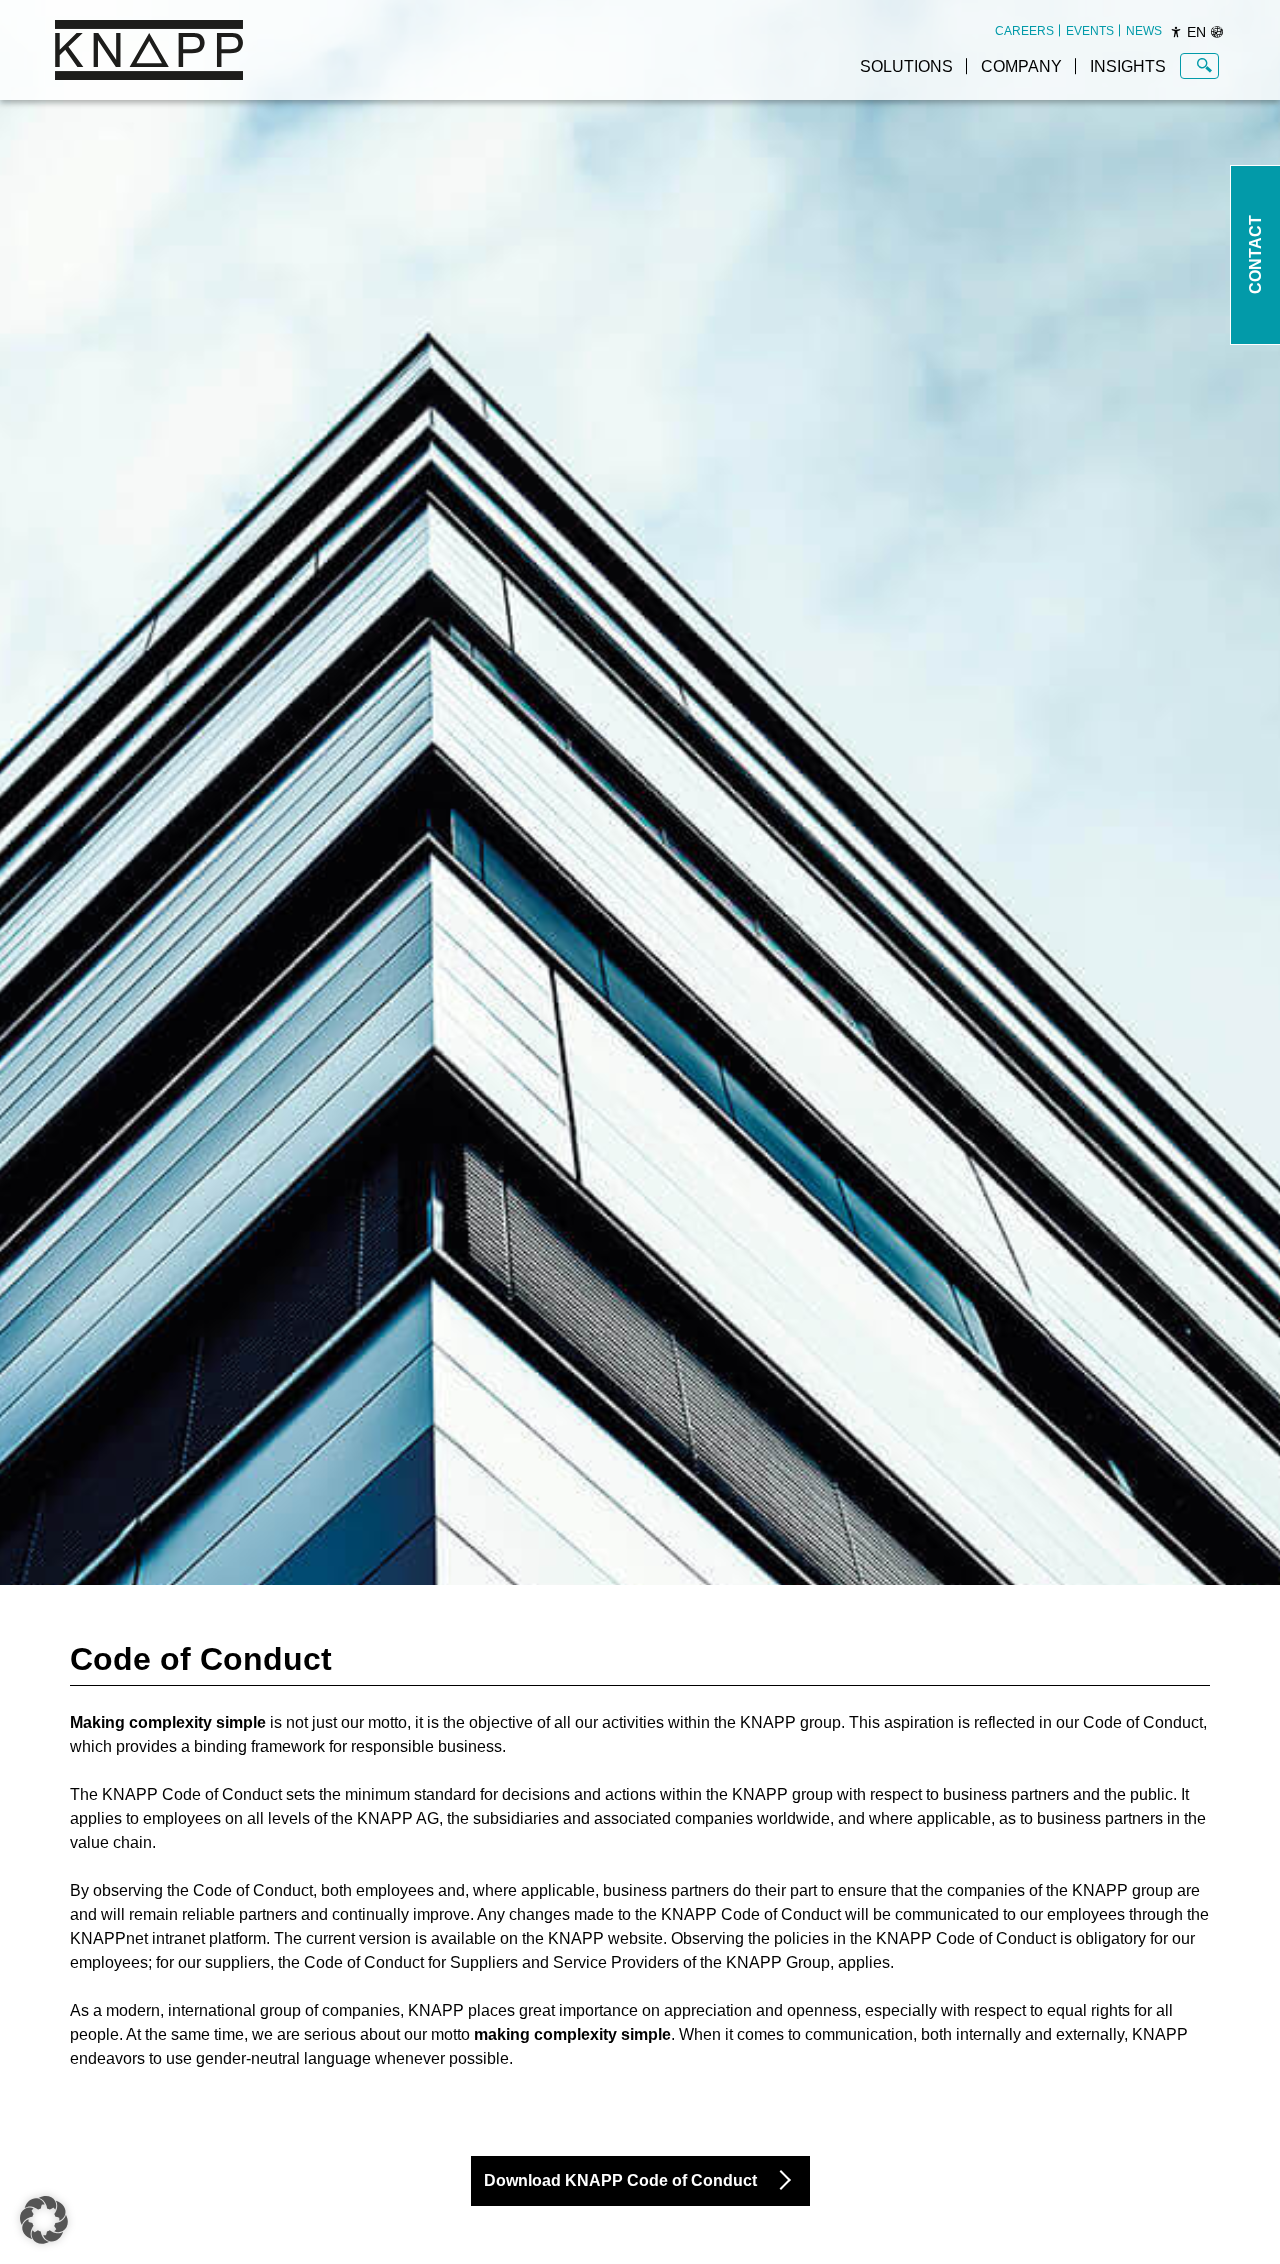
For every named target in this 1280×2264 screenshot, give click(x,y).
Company (1021, 66)
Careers (1024, 31)
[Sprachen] (1217, 32)
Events (1090, 31)
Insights (1128, 66)
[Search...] (1204, 66)
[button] (44, 2220)
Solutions (906, 66)
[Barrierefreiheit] (1176, 32)
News (1144, 31)
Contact (1255, 255)
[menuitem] (1024, 31)
